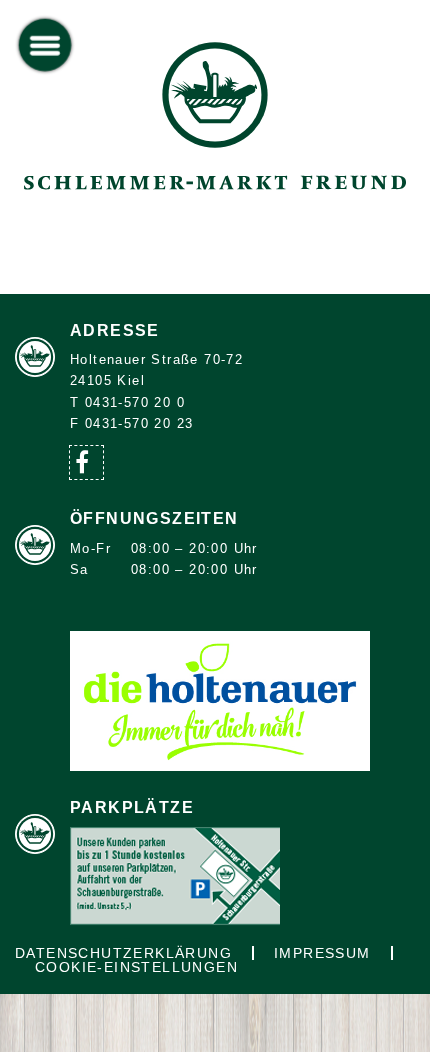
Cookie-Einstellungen (136, 967)
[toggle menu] (45, 45)
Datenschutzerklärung (123, 953)
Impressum (322, 953)
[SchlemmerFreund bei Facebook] (86, 462)
